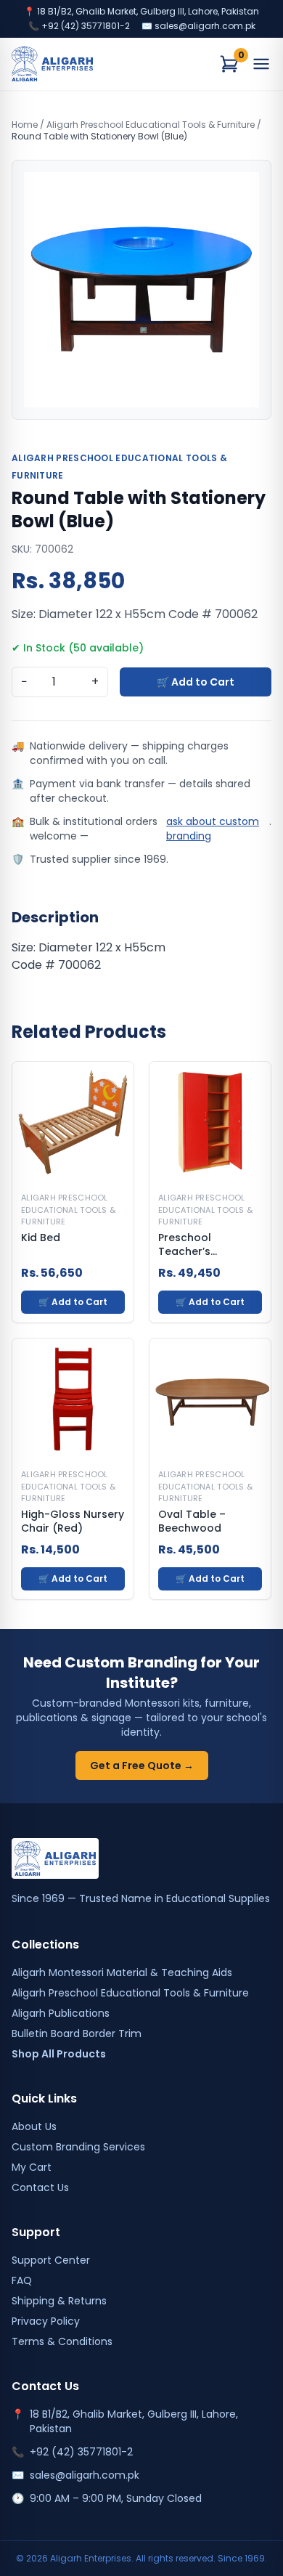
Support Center (51, 2260)
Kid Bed (41, 1238)
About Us (34, 2126)
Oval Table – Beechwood (192, 1521)
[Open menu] (261, 64)
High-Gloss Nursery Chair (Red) (73, 1521)
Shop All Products (59, 2054)
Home (25, 125)
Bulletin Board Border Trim (77, 2033)
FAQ (22, 2280)
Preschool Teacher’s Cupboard (186, 1245)
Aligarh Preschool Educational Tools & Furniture (151, 125)
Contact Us (40, 2187)
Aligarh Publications (61, 2013)
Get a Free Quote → (142, 1766)
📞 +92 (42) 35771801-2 (79, 26)
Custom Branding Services (78, 2147)
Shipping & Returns (59, 2301)
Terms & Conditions (62, 2341)
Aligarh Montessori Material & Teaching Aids (122, 1972)
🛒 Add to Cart (196, 682)
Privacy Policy (46, 2321)
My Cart (32, 2167)
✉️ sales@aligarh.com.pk (198, 26)
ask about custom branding (213, 829)
